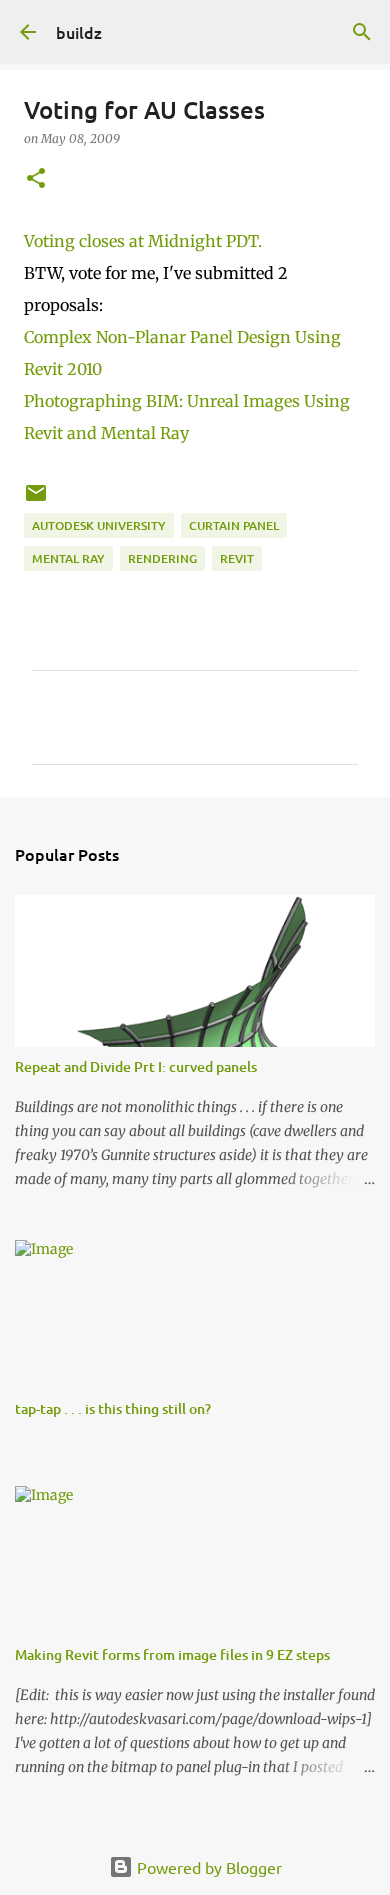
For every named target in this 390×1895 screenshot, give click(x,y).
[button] (36, 179)
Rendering (162, 558)
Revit (237, 558)
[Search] (362, 32)
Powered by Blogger (207, 1867)
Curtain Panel (234, 525)
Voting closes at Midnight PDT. (143, 241)
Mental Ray (68, 558)
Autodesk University (99, 525)
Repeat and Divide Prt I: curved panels (136, 1066)
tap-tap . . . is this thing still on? (113, 1408)
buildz (79, 32)
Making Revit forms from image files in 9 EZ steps (172, 1654)
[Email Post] (36, 500)
